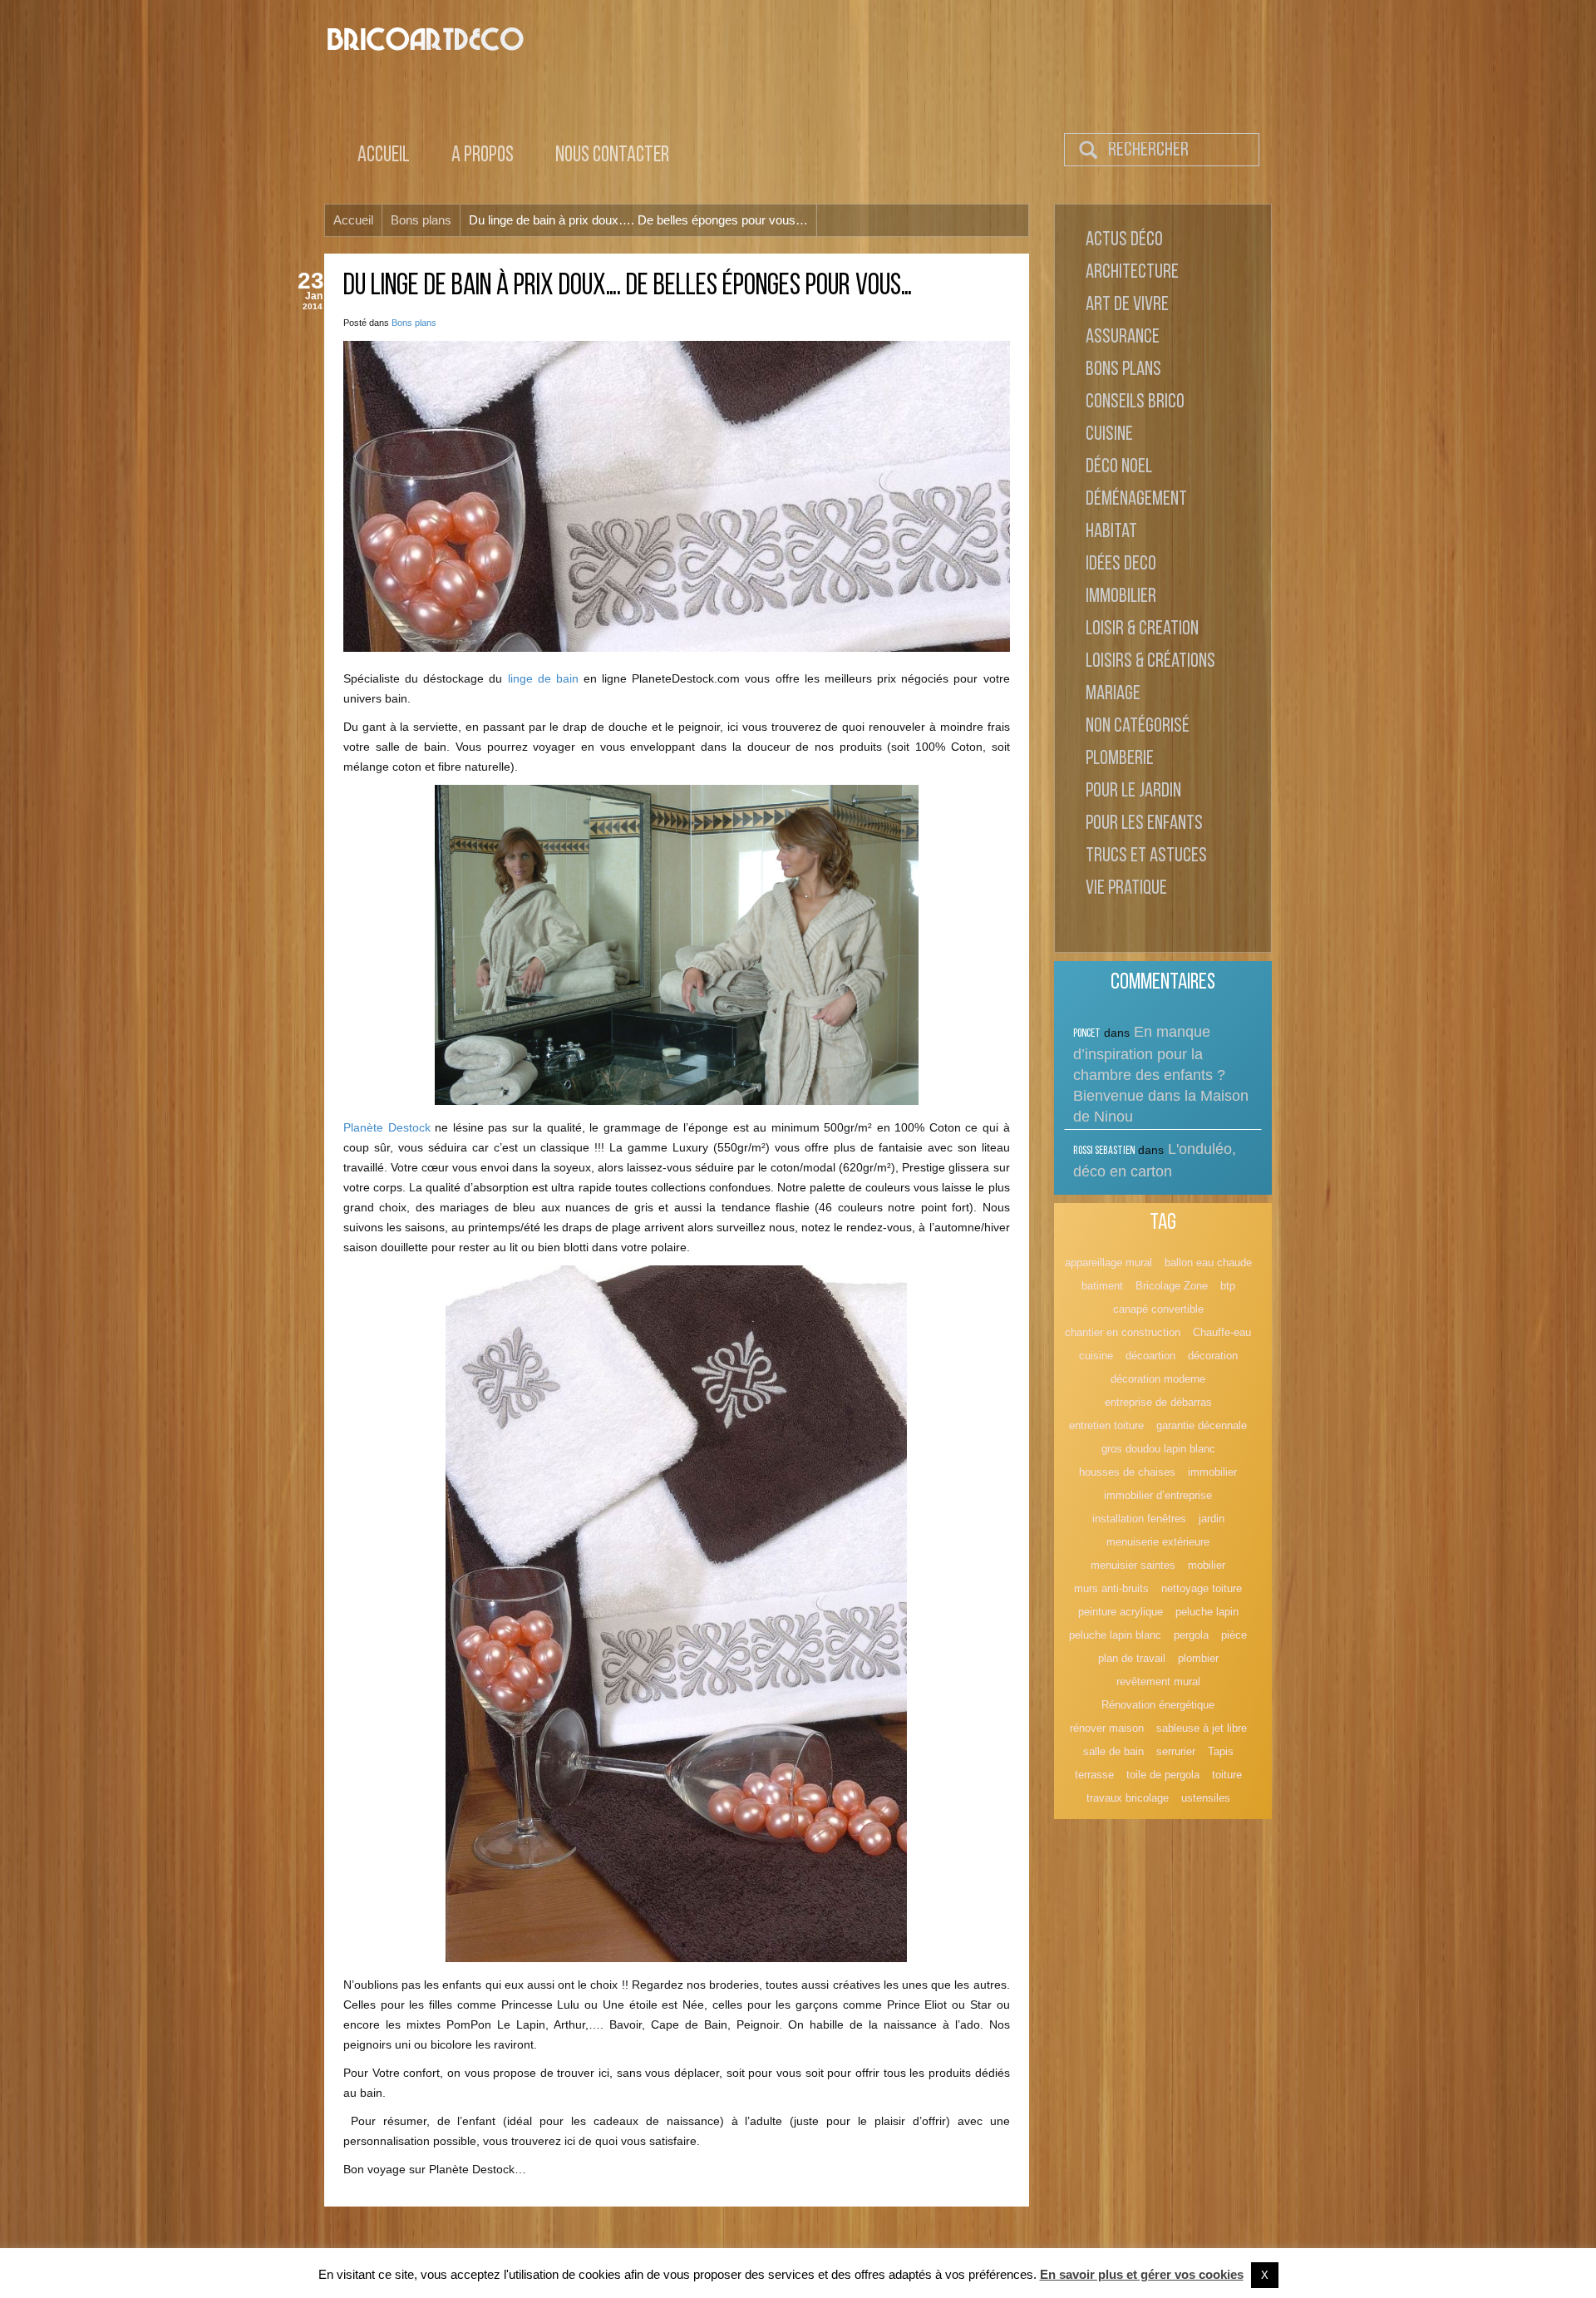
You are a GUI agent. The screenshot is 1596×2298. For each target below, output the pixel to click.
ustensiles (1206, 1798)
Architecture (1132, 273)
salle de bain (1113, 1751)
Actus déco (1124, 240)
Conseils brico (1135, 402)
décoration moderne (1158, 1379)
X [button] (1265, 2275)
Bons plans (414, 323)
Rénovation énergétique (1158, 1705)
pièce (1234, 1635)
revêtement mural (1158, 1682)
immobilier (1212, 1472)
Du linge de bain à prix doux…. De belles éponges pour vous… (628, 287)
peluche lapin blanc (1115, 1635)
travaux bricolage (1128, 1798)
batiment (1102, 1286)
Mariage (1113, 694)
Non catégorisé (1138, 727)
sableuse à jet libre (1202, 1728)
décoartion (1150, 1356)
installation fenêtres (1139, 1519)
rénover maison (1107, 1728)
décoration (1213, 1356)
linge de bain (543, 678)
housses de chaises (1127, 1472)
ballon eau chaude (1208, 1262)
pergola (1191, 1635)
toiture (1227, 1775)
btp (1228, 1286)
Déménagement (1136, 500)
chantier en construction (1123, 1332)
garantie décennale (1202, 1425)
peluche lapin (1207, 1612)
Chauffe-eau (1222, 1332)
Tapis (1221, 1751)
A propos (483, 156)
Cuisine (1109, 435)
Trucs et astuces (1146, 856)
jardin (1212, 1519)
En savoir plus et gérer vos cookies (1142, 2274)
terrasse (1094, 1775)
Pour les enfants (1144, 824)
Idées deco (1121, 565)
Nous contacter (612, 156)
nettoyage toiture (1202, 1588)
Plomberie (1120, 759)
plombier (1198, 1658)
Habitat (1111, 532)
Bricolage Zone (1172, 1286)
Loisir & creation (1142, 629)
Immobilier (1121, 597)
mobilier (1207, 1565)
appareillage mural (1108, 1262)
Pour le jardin (1133, 791)
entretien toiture (1106, 1425)
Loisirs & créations (1150, 662)
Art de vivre (1127, 305)
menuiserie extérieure (1158, 1542)
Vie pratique (1126, 889)
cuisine (1096, 1356)
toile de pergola (1163, 1775)
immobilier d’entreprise (1158, 1495)
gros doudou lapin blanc (1158, 1449)
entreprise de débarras (1158, 1402)
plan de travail (1132, 1658)
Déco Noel (1119, 467)
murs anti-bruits (1111, 1588)
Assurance (1123, 338)
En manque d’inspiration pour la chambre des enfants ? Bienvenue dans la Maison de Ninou (1161, 1074)
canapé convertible (1158, 1309)
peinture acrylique (1121, 1612)
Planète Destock (387, 1127)
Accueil (384, 156)
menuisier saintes (1133, 1565)
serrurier (1176, 1751)
